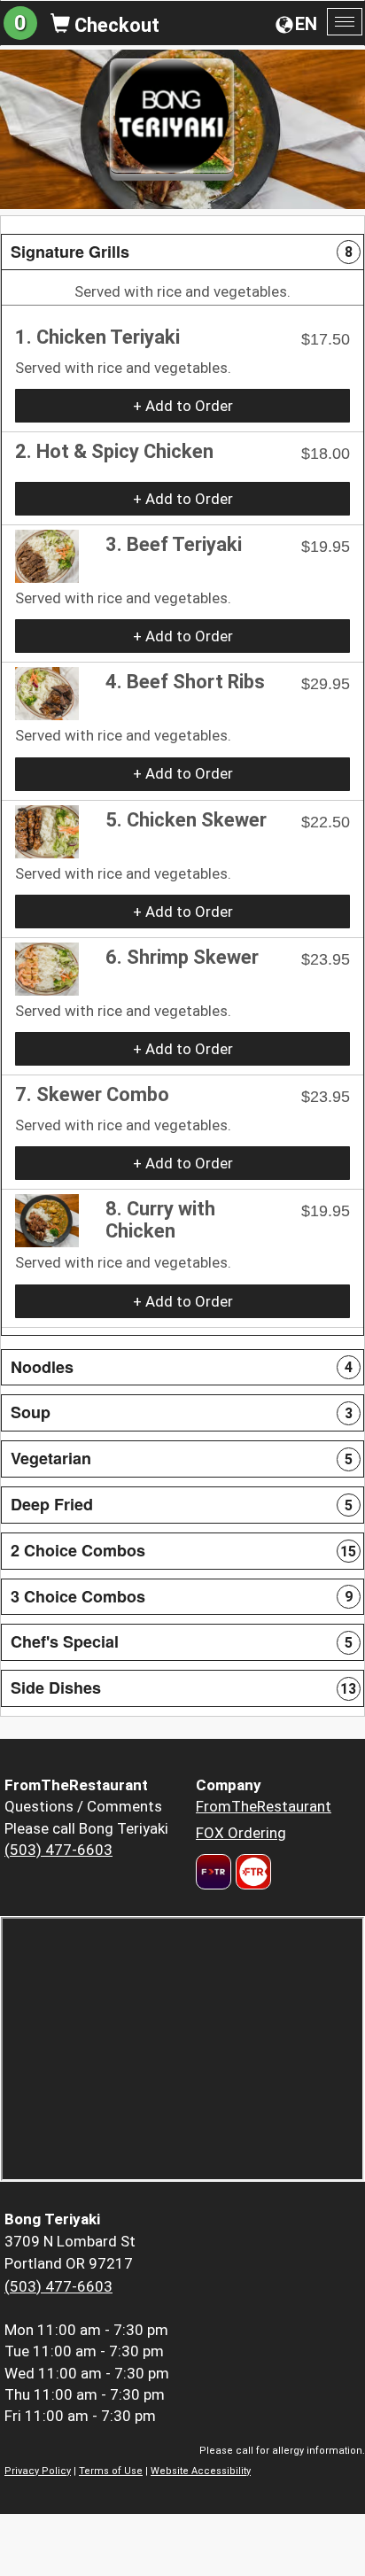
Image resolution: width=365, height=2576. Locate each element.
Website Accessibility (201, 2471)
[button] (182, 252)
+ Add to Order (183, 406)
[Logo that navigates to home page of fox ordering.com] (251, 1872)
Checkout (115, 25)
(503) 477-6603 (58, 1850)
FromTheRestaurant (264, 1806)
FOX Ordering (241, 1833)
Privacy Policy (38, 2471)
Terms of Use (111, 2471)
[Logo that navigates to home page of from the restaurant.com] (214, 1872)
